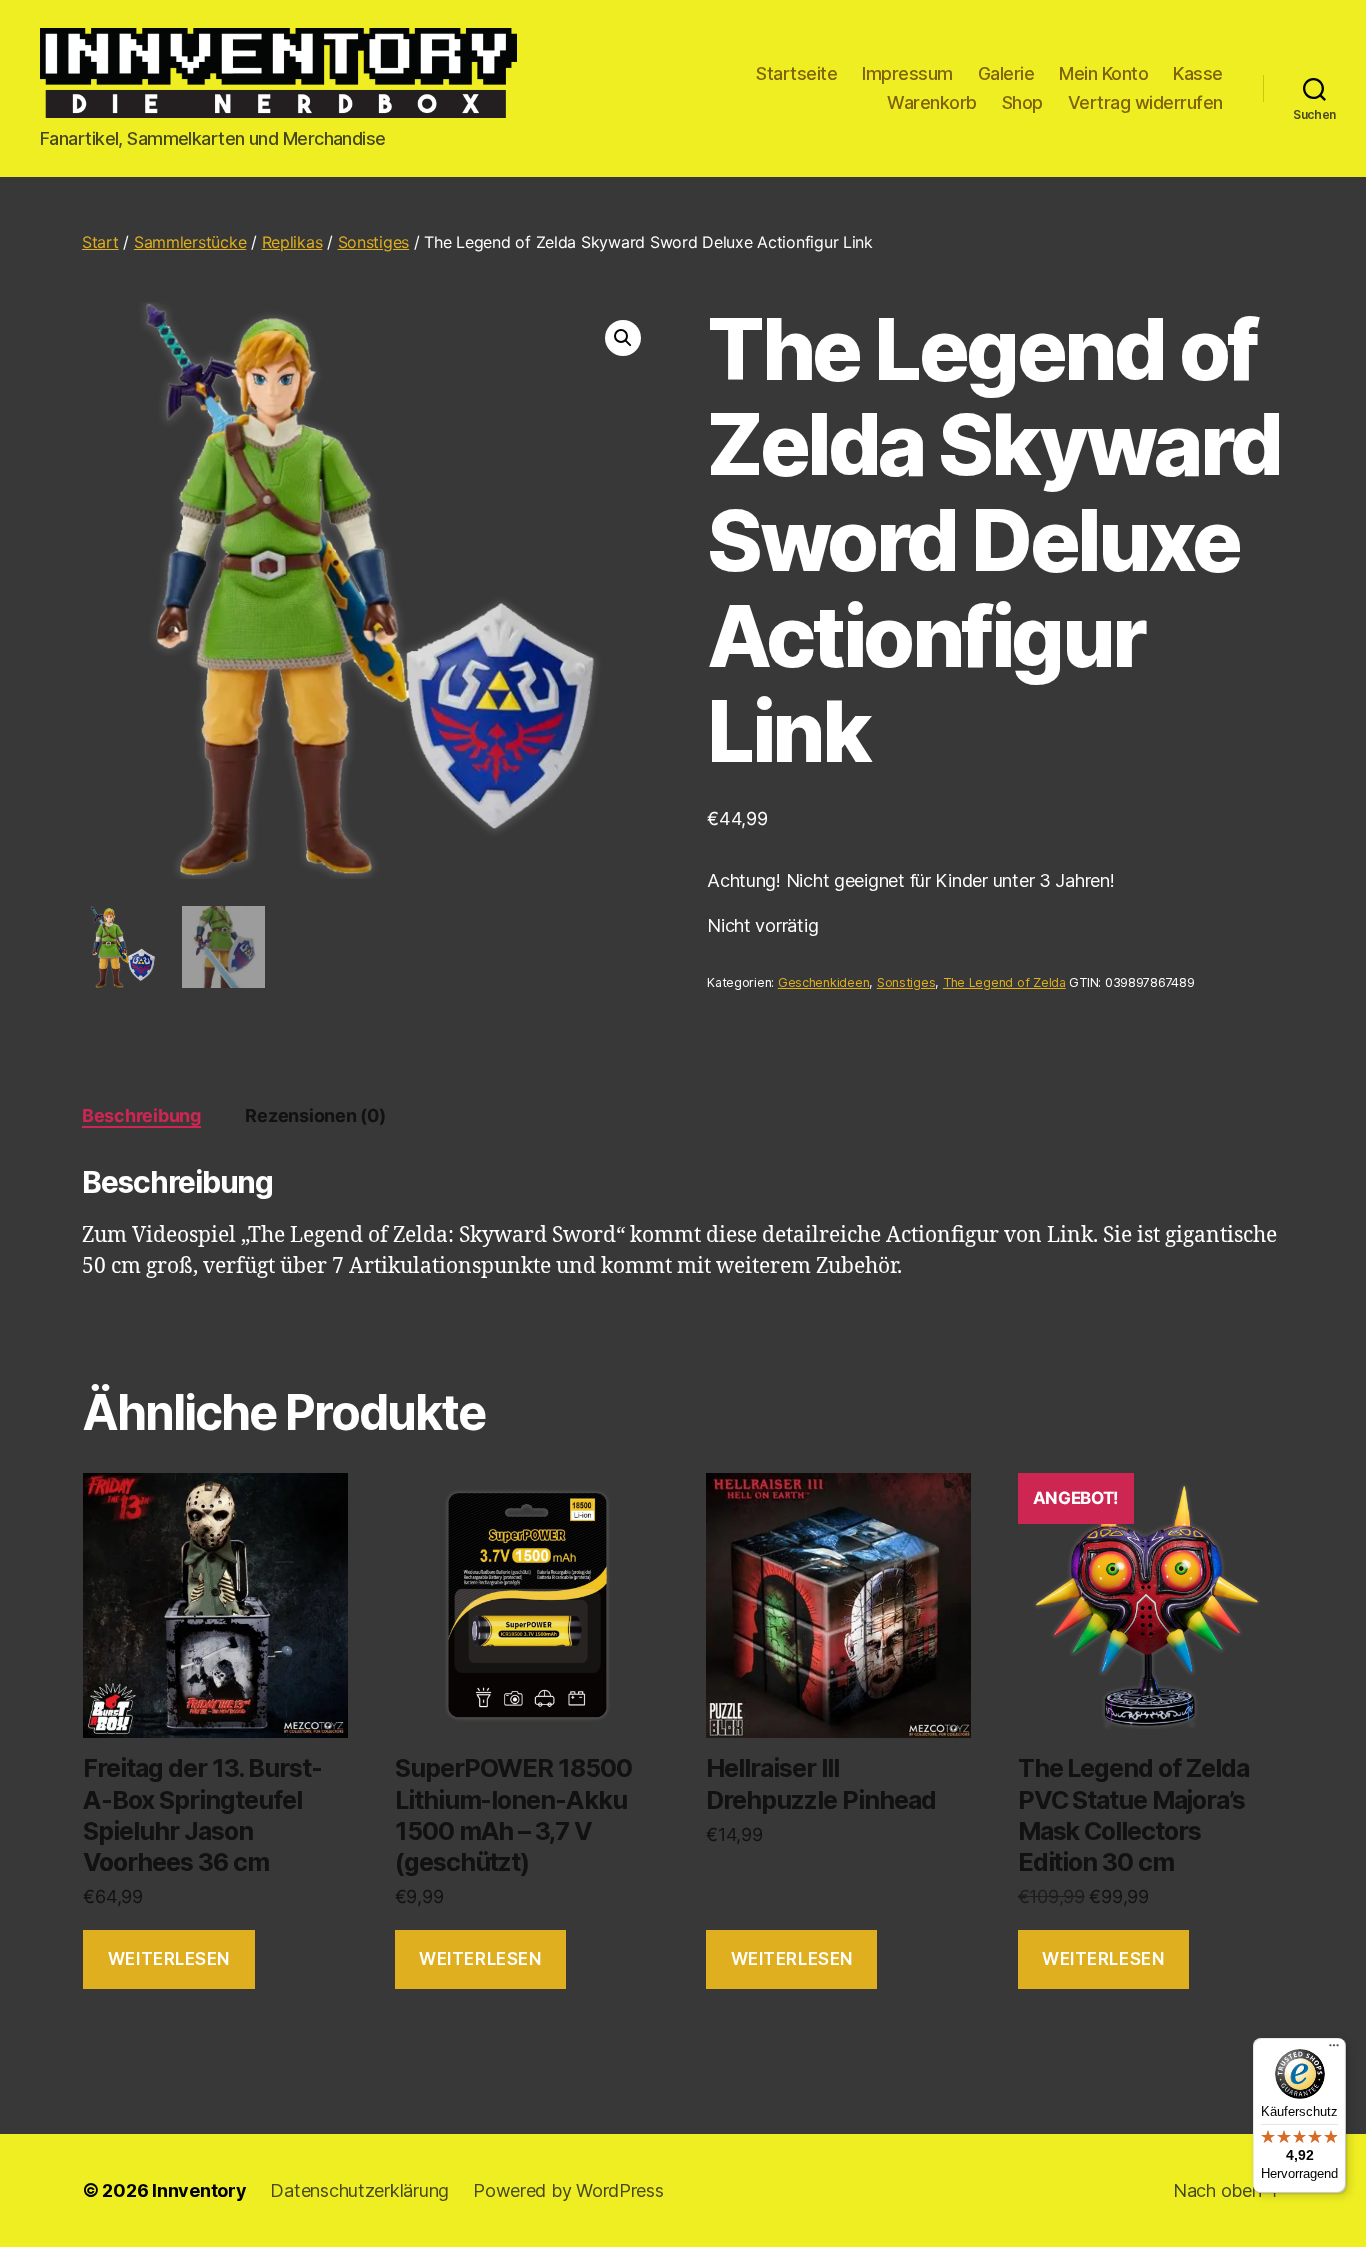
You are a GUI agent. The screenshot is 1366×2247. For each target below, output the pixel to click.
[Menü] (1334, 2050)
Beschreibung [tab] (141, 1115)
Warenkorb (932, 102)
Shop (1022, 102)
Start (100, 242)
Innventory (199, 2190)
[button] (623, 338)
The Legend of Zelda (1004, 982)
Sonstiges (374, 242)
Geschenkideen (824, 982)
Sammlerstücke (190, 242)
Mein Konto (1103, 73)
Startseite (796, 73)
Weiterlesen (169, 1959)
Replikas (292, 242)
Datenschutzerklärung (359, 2190)
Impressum (907, 73)
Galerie (1006, 73)
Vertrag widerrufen (1145, 102)
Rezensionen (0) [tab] (315, 1115)
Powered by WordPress (568, 2190)
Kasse (1198, 73)
